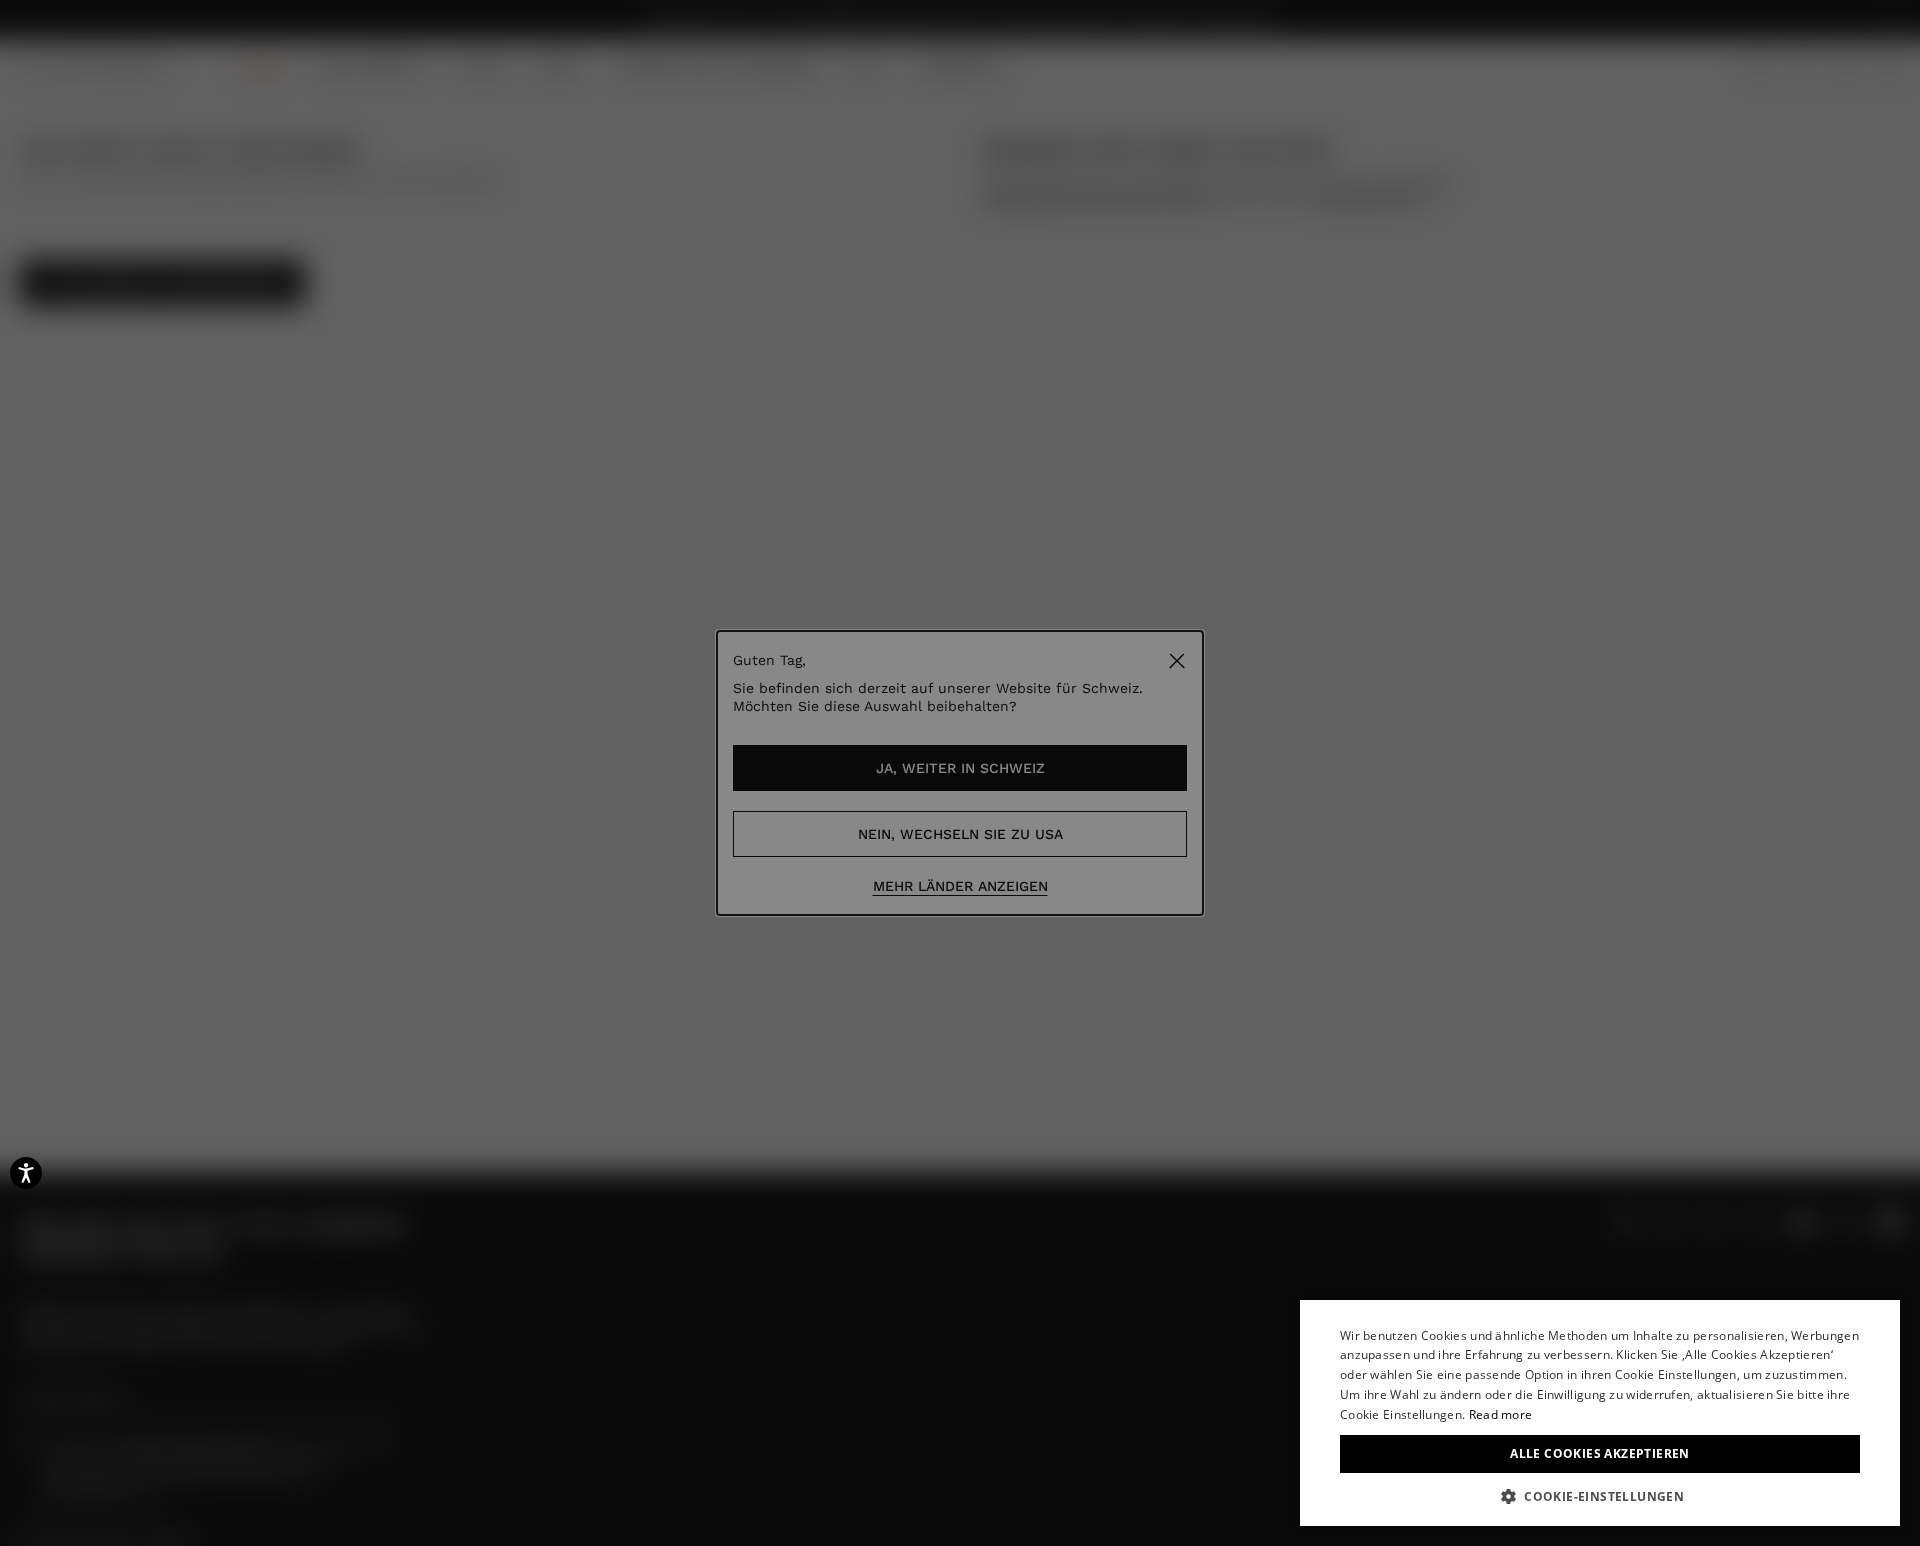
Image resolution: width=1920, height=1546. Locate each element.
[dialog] (1600, 1413)
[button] (1600, 1496)
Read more (1501, 1414)
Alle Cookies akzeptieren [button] (1600, 1453)
